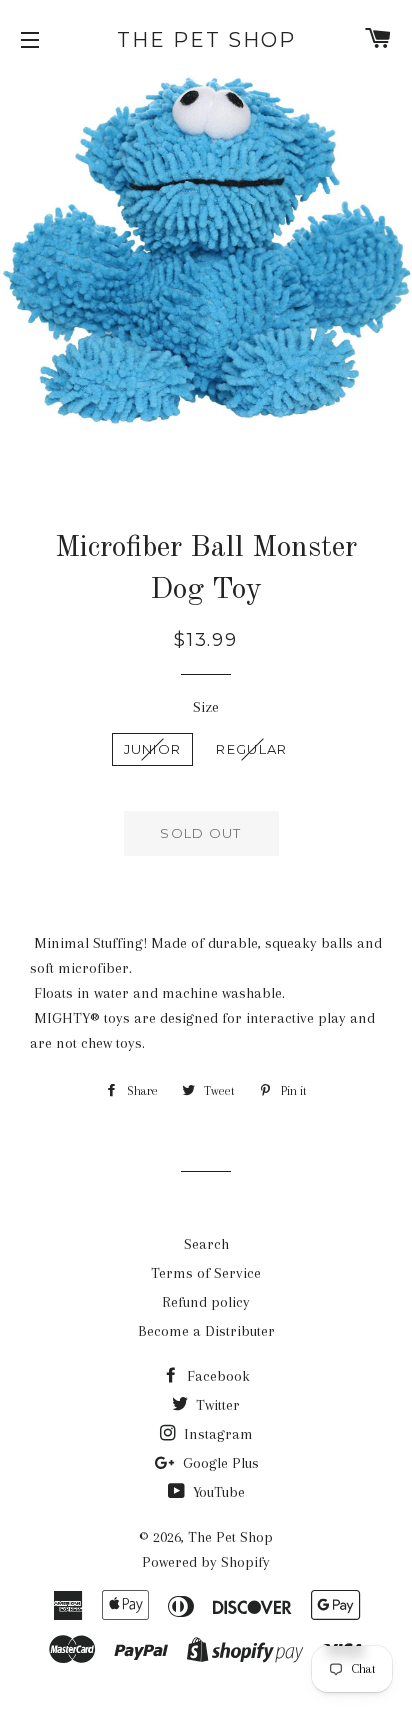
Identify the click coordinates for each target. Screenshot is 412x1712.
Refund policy (206, 1302)
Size (206, 707)
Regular (251, 749)
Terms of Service (206, 1273)
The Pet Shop (206, 40)
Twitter (216, 1405)
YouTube (217, 1492)
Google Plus (219, 1463)
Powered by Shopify (206, 1562)
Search (206, 1244)
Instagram (216, 1434)
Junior (153, 749)
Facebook (216, 1376)
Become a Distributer (206, 1331)
